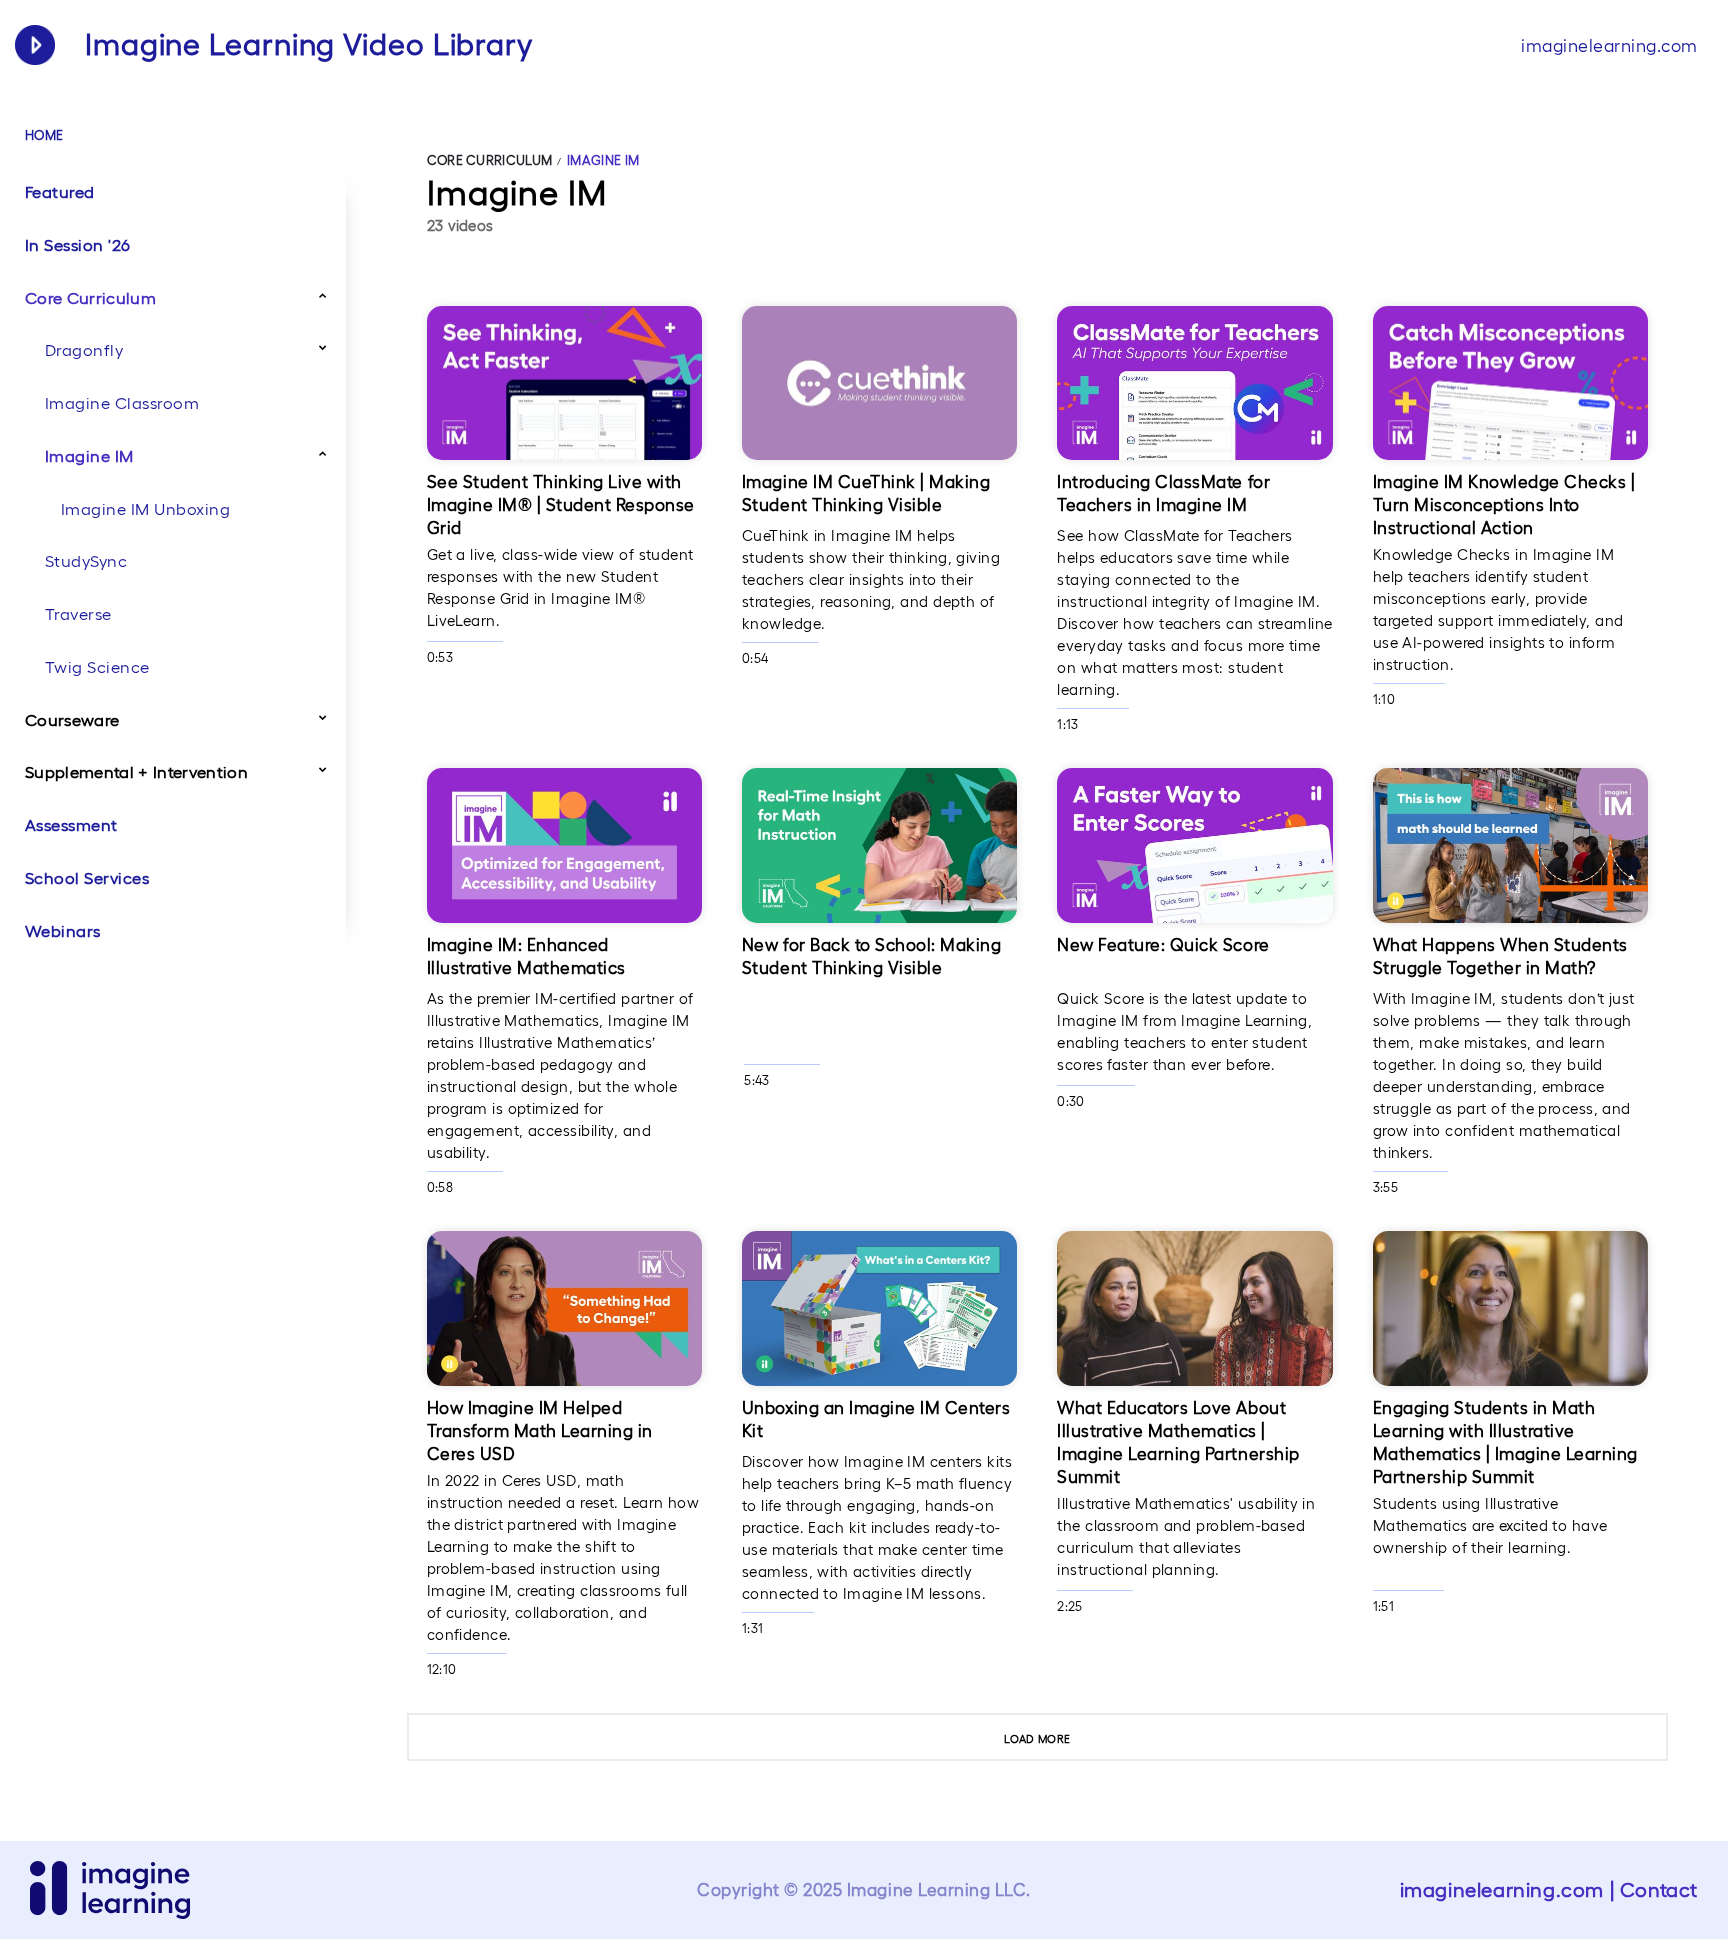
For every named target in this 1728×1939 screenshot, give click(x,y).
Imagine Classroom (122, 403)
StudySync (86, 561)
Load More (1037, 1739)
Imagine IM (89, 456)
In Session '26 (78, 245)
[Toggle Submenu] (323, 295)
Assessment (71, 825)
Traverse (78, 614)
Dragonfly (84, 350)
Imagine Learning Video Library (309, 44)
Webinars (63, 931)
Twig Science (97, 667)
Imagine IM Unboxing (145, 509)
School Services (87, 878)
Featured (60, 192)
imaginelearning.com (1609, 45)
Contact (1659, 1890)
